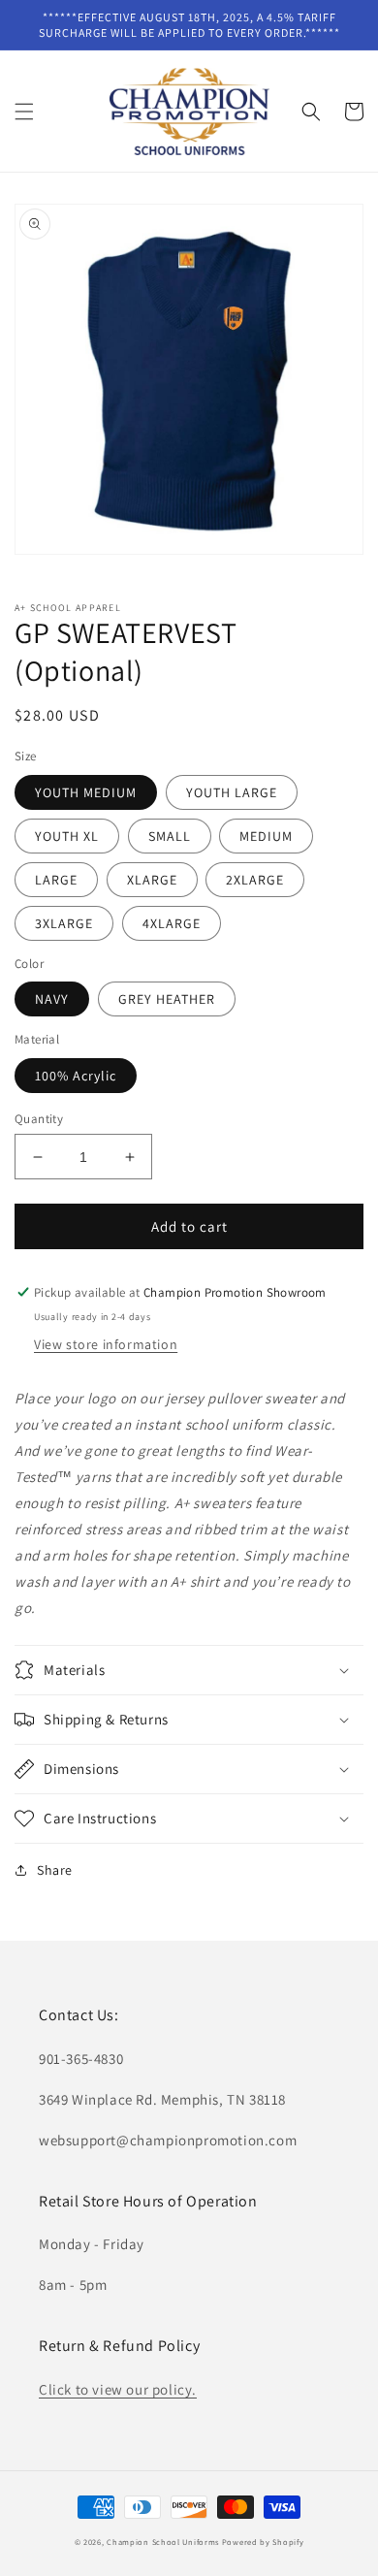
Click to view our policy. (118, 2389)
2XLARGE (255, 880)
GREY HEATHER (167, 999)
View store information (106, 1344)
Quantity (39, 1119)
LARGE (56, 880)
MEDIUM (266, 836)
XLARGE (152, 880)
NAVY (52, 999)
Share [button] (55, 1870)
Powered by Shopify (263, 2542)
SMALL (170, 836)
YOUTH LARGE (232, 792)
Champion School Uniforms (163, 2542)
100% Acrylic (76, 1076)
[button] (24, 112)
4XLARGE (172, 923)
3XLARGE (64, 923)
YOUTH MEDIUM (86, 792)
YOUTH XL (67, 836)
